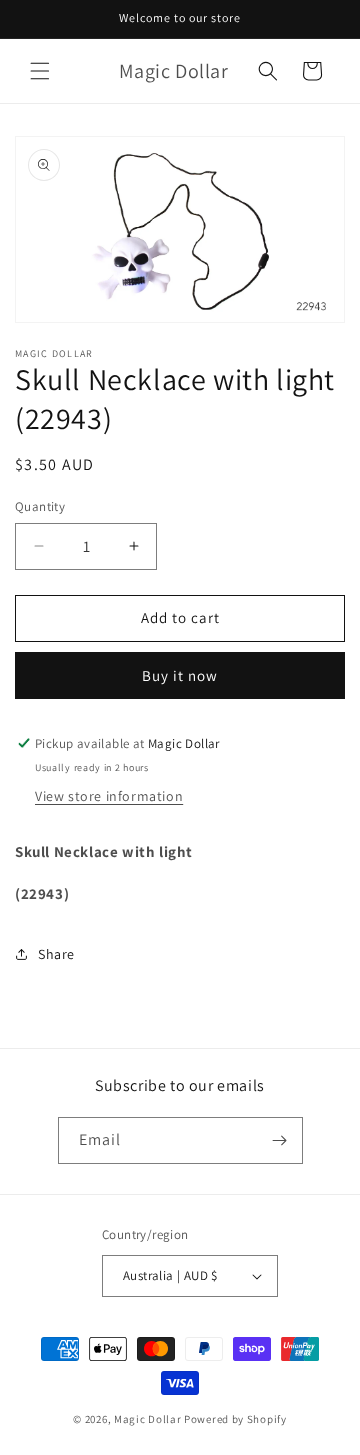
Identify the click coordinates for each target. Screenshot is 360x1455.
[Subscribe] (280, 1140)
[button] (40, 71)
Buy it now (180, 675)
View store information (109, 796)
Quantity (40, 506)
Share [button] (56, 954)
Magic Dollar (147, 1419)
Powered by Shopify (235, 1419)
